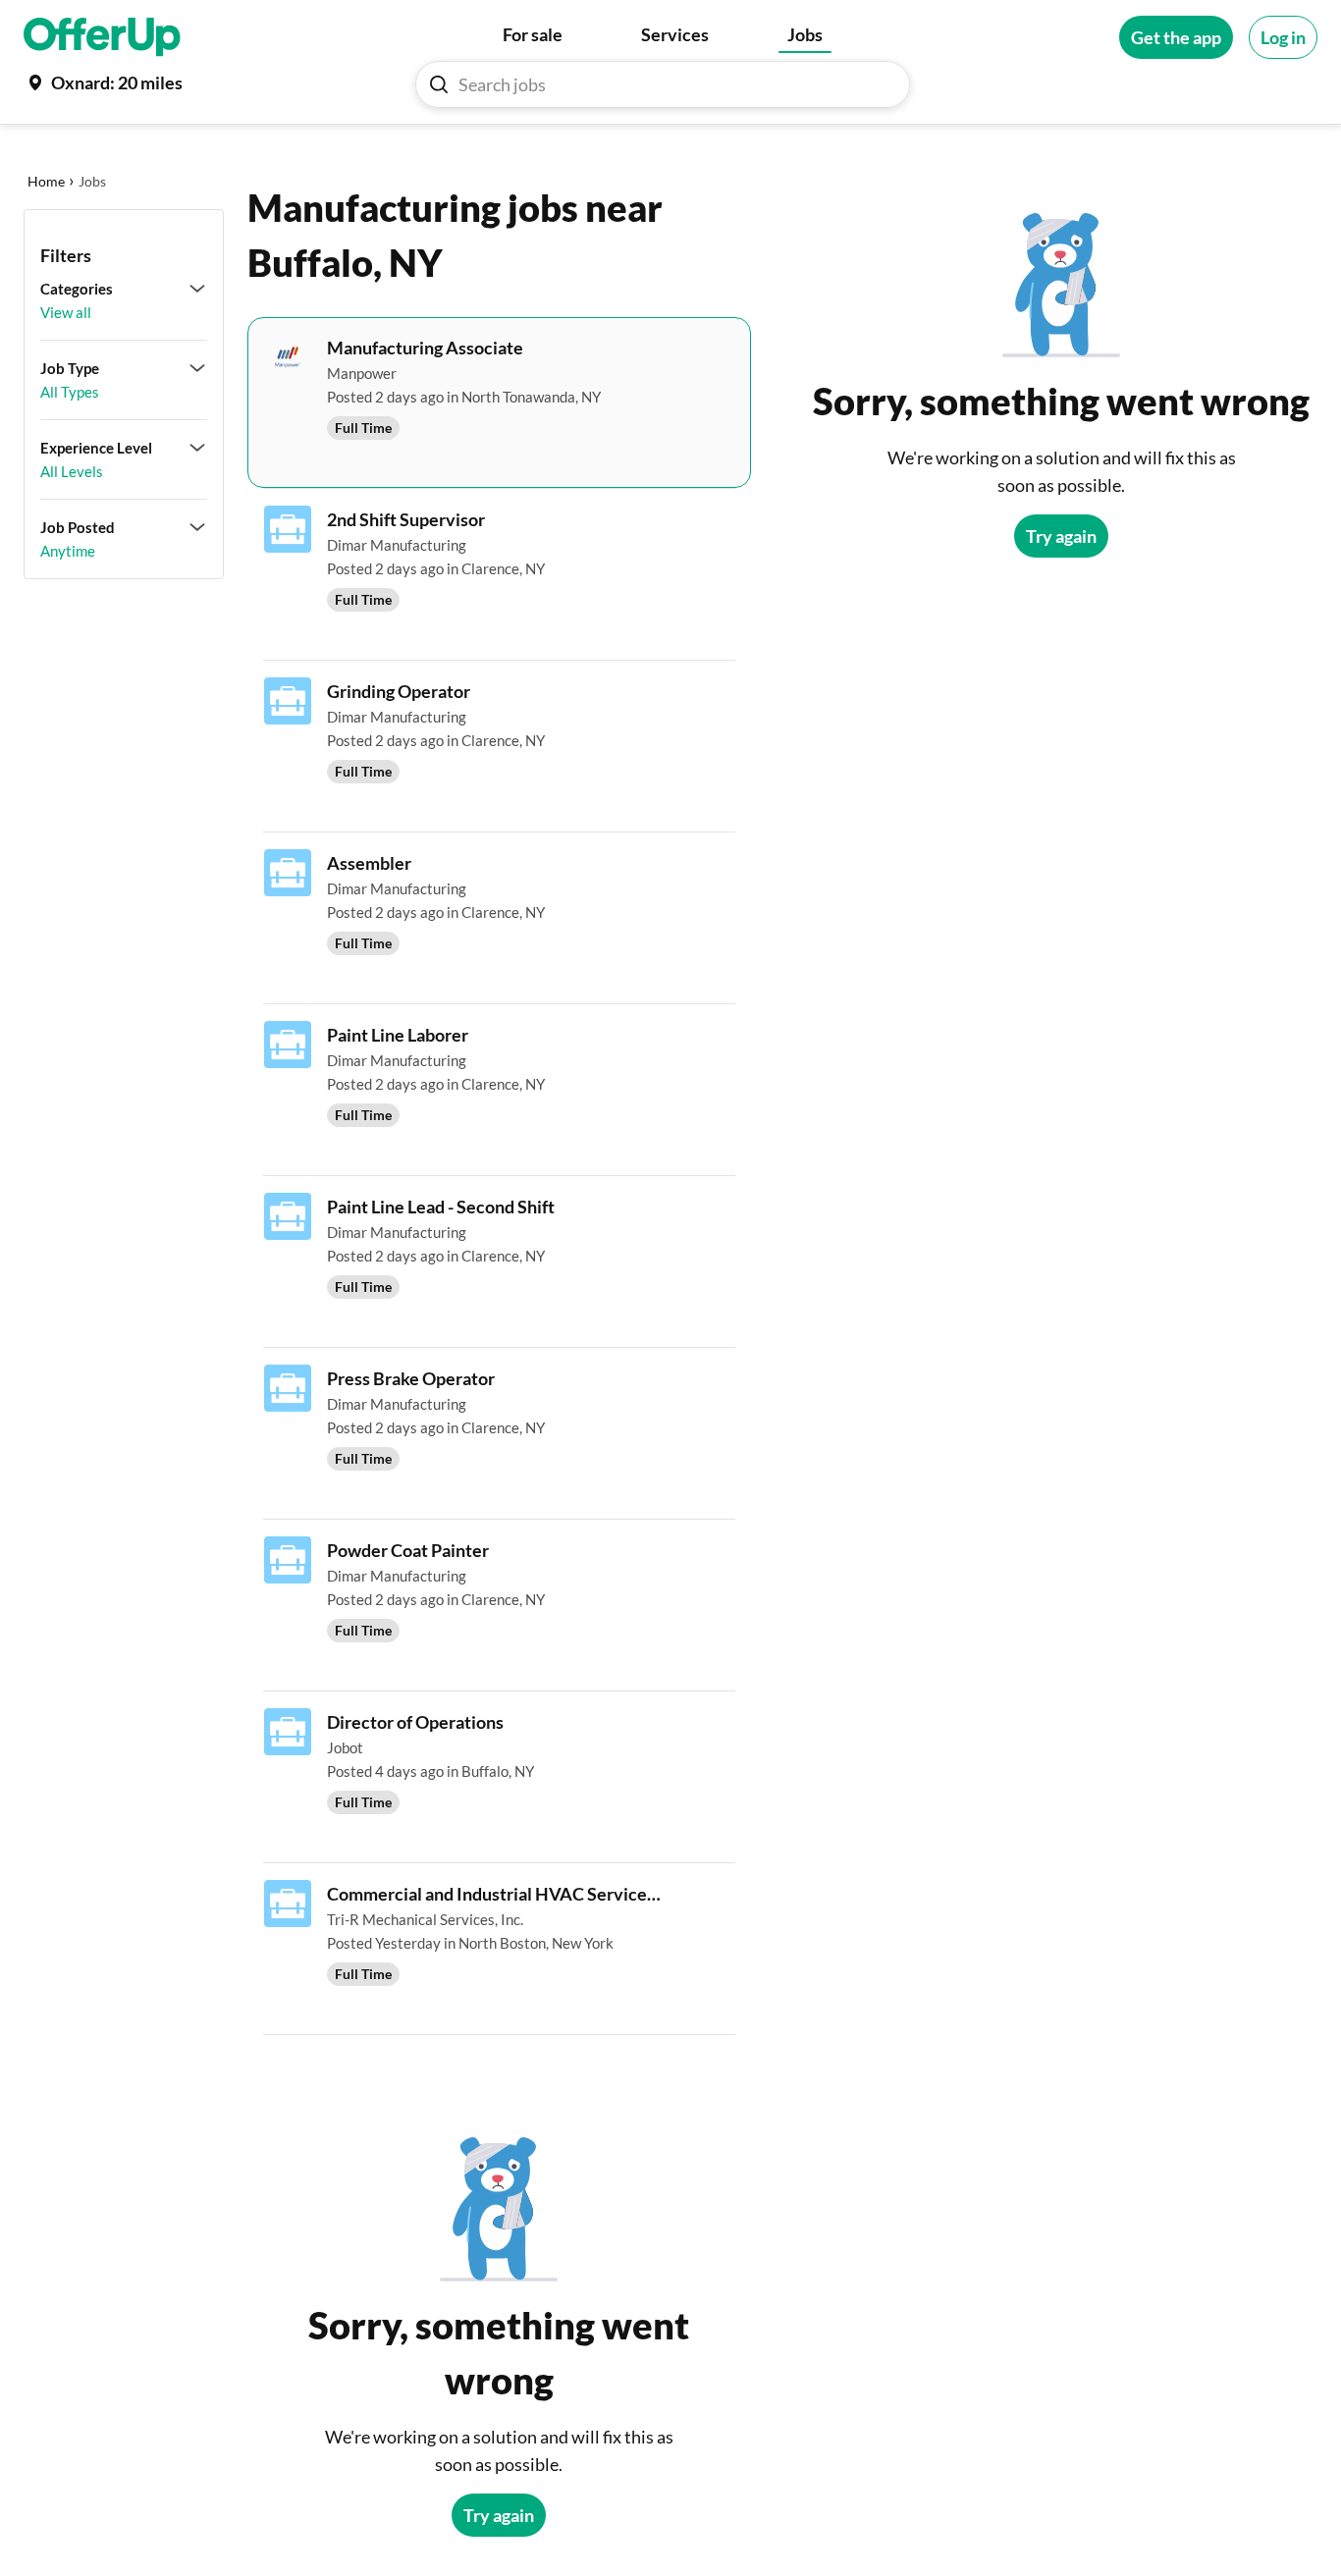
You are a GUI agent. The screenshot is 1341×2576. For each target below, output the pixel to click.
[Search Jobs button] (439, 84)
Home (46, 181)
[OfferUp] (102, 37)
